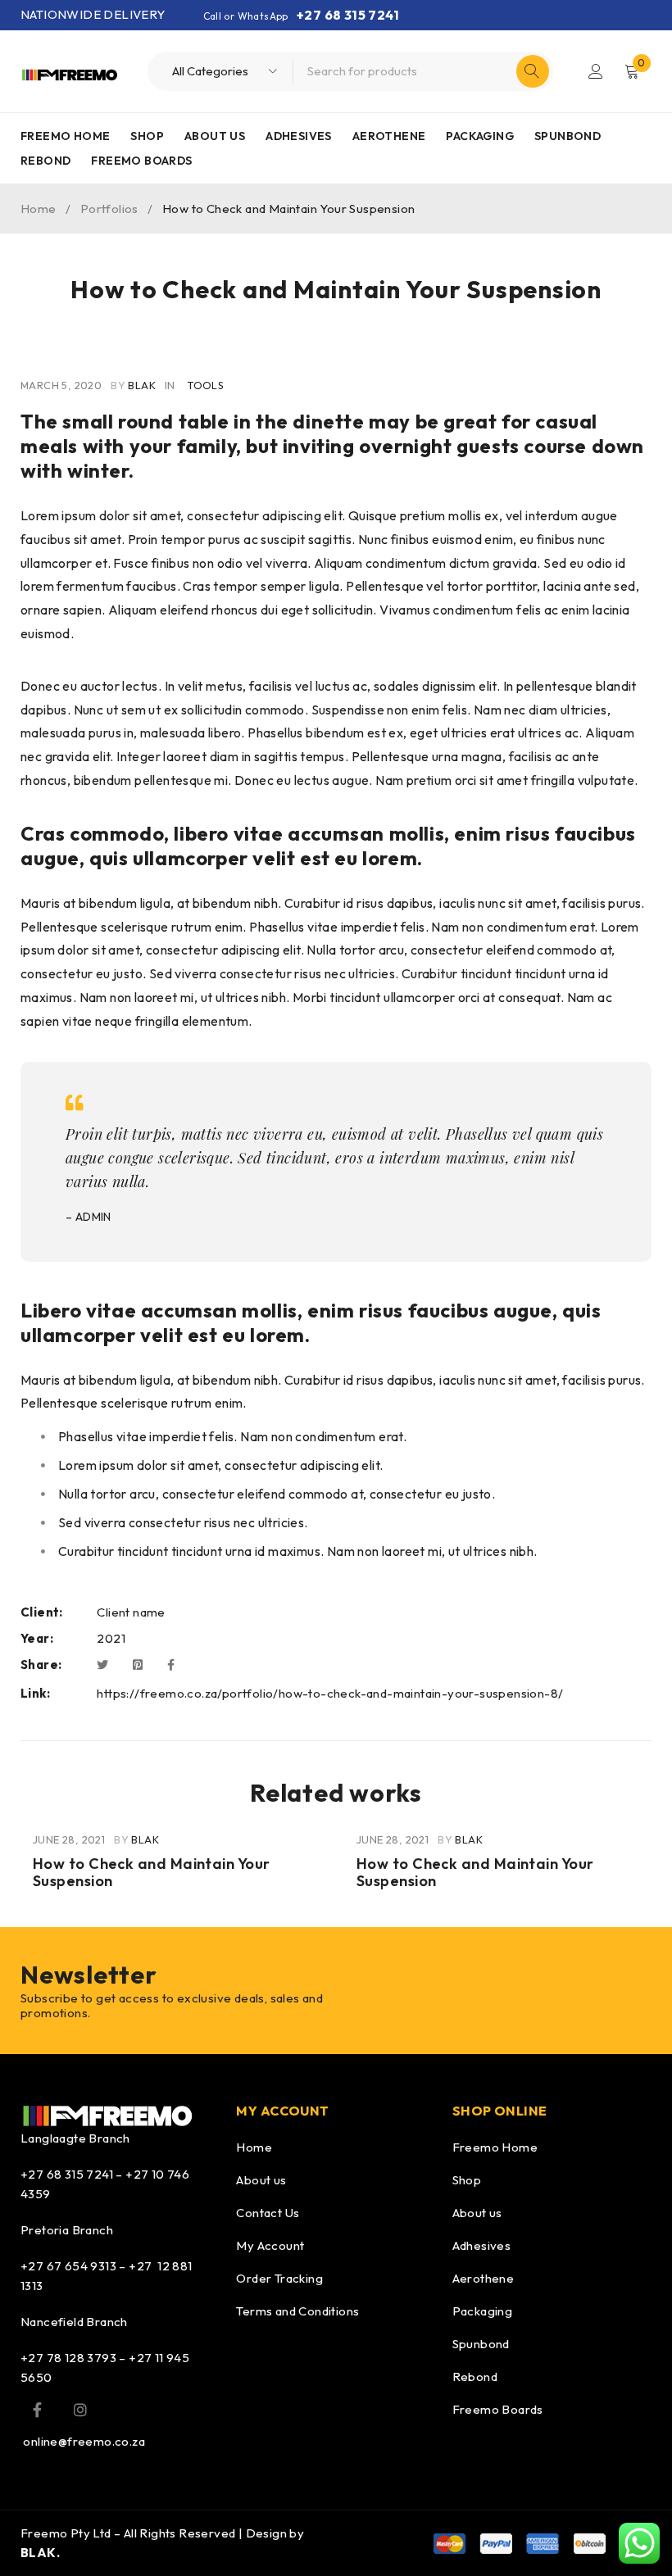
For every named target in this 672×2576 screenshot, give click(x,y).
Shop (467, 2180)
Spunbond (481, 2344)
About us (261, 2180)
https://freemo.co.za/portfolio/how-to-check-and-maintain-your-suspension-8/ (330, 1693)
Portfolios (109, 209)
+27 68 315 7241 (348, 15)
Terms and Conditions (297, 2311)
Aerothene (484, 2278)
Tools (205, 385)
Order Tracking (279, 2278)
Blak (142, 385)
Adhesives (482, 2245)
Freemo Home (495, 2147)
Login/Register (596, 71)
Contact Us (268, 2213)
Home (39, 209)
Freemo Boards (498, 2409)
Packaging (483, 2311)
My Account (270, 2245)
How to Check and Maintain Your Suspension (152, 1873)
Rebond (475, 2376)
